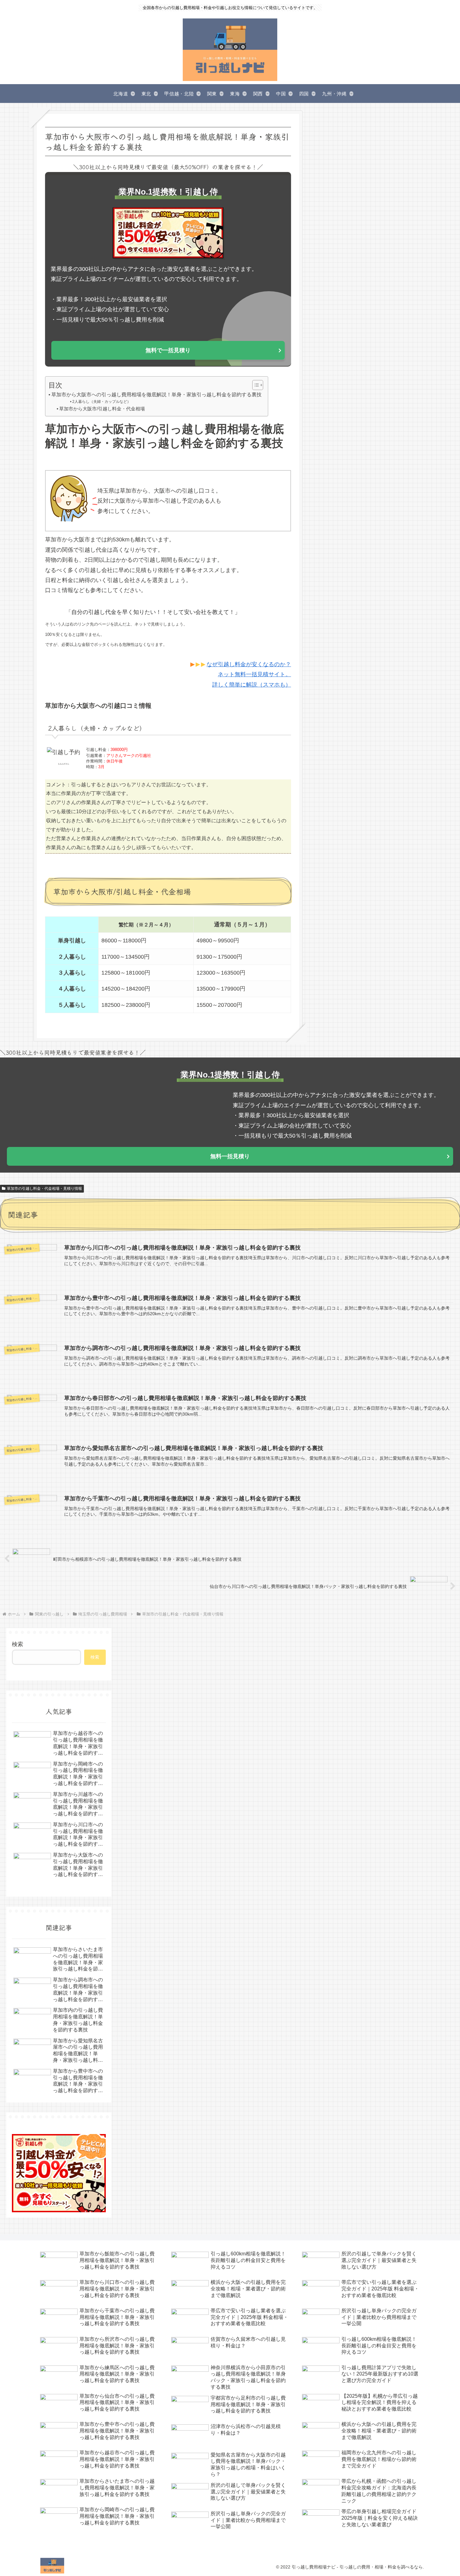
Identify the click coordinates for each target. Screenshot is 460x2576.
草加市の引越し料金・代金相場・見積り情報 (44, 1189)
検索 (18, 1644)
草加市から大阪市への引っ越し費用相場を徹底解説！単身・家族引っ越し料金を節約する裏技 (156, 394)
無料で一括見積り (168, 350)
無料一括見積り (230, 1156)
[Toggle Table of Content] (255, 385)
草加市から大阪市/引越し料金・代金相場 (102, 409)
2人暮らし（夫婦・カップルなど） (101, 402)
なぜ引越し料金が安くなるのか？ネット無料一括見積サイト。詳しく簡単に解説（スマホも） (249, 674)
